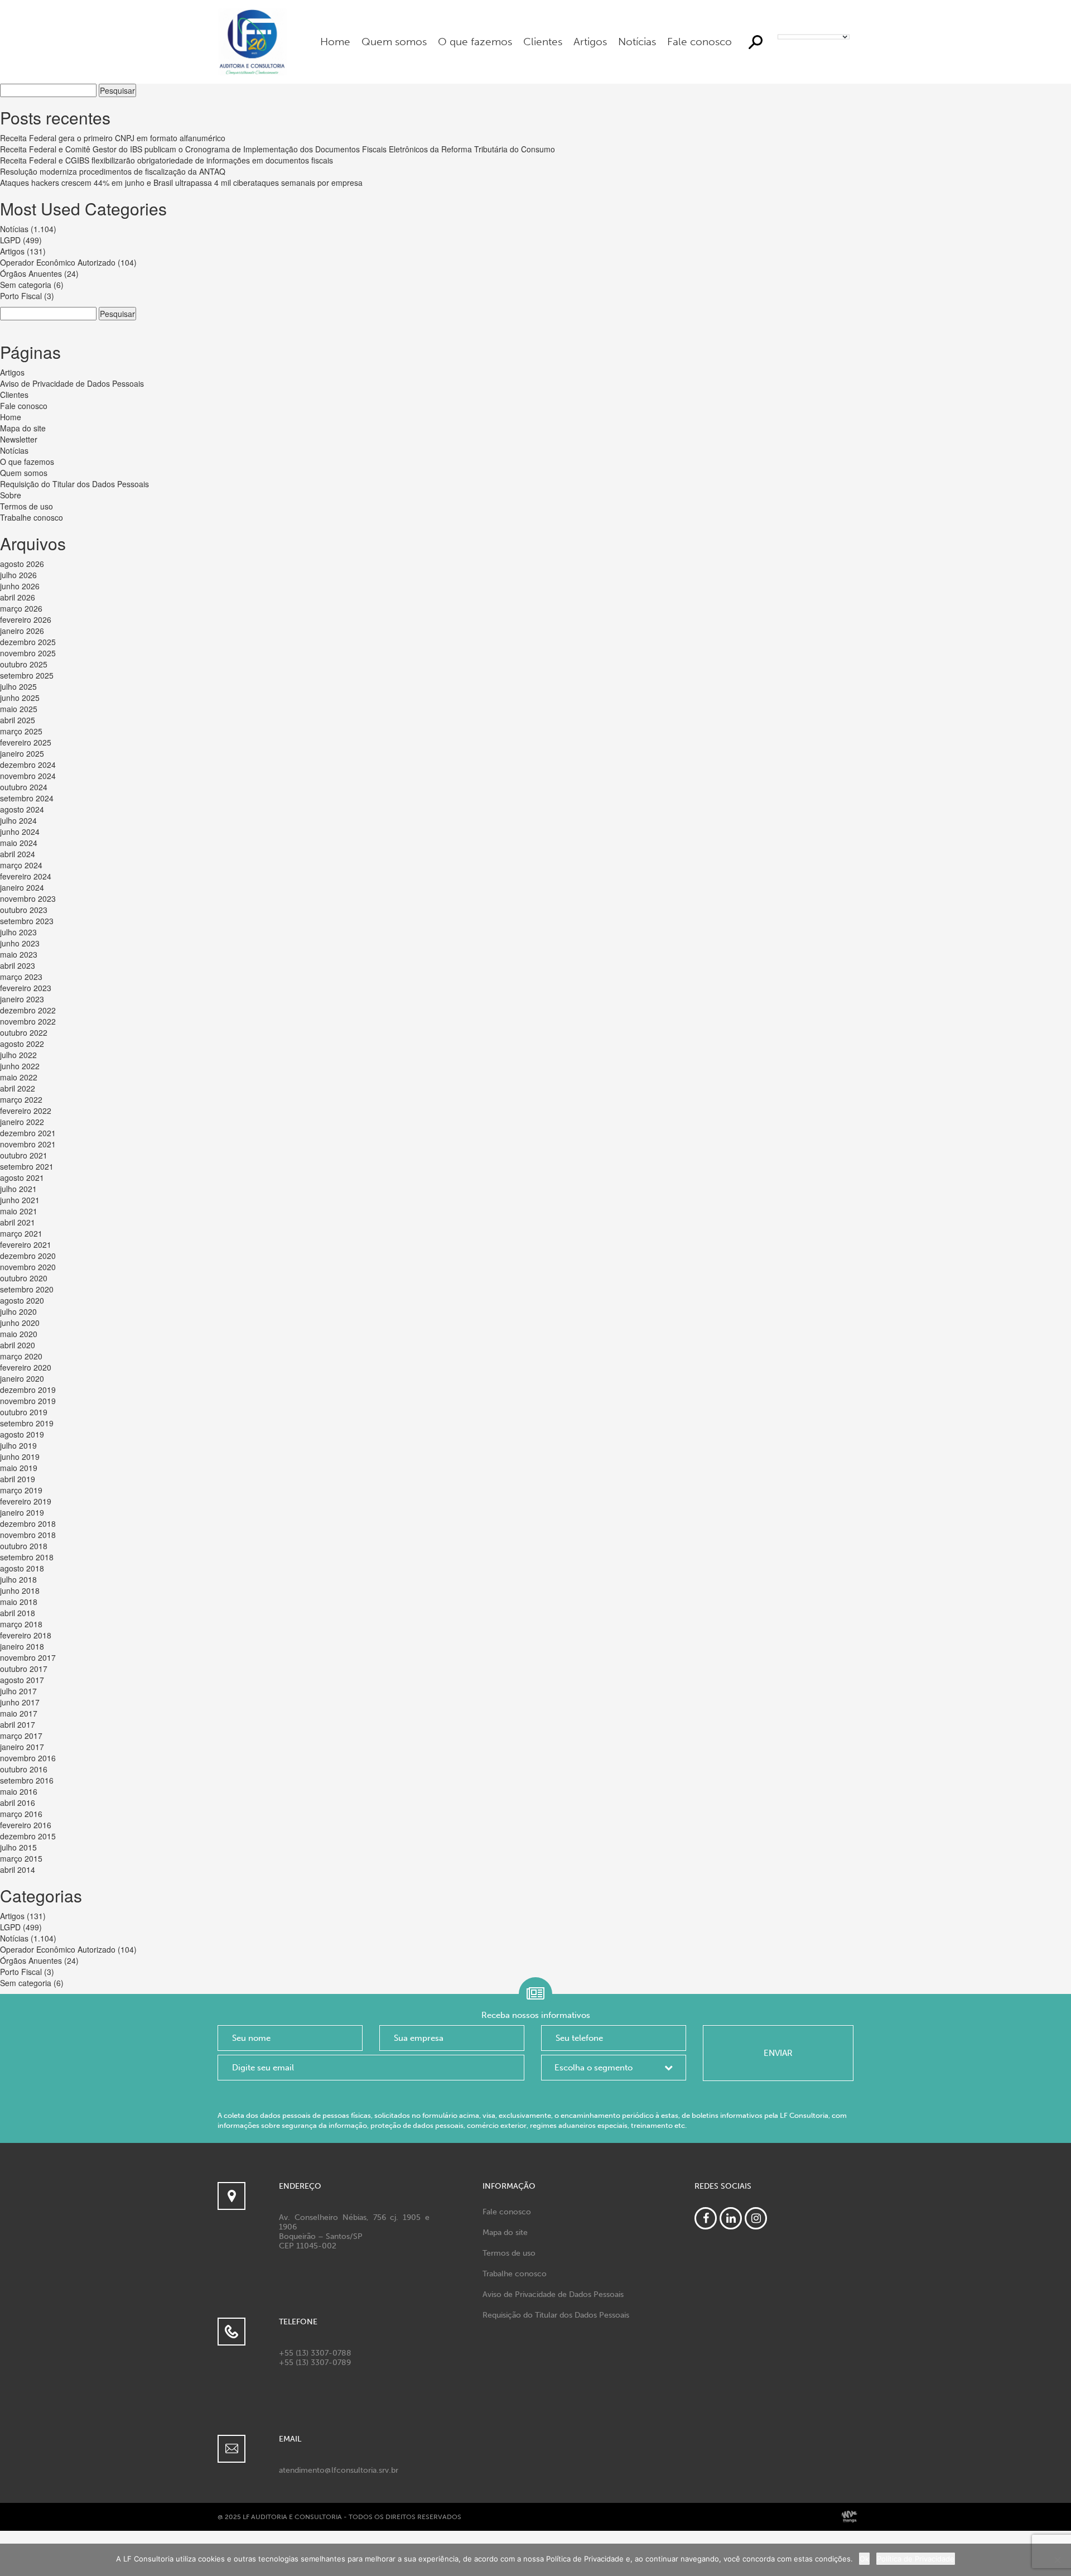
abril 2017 (18, 1724)
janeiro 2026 (22, 631)
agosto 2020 (22, 1300)
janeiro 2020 (22, 1378)
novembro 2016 (28, 1758)
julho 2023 (18, 932)
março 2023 (21, 977)
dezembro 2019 (28, 1390)
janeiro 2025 (22, 753)
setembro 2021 (27, 1166)
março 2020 (21, 1356)
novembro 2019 (28, 1401)
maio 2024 (19, 843)
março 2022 (21, 1099)
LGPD (10, 240)
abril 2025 (18, 720)
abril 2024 (18, 854)
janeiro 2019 (22, 1512)
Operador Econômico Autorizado (58, 262)
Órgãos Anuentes (31, 273)
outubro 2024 (24, 787)
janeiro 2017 (22, 1747)
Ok (864, 2559)
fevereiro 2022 (26, 1111)
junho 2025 (20, 698)
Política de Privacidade (916, 2559)
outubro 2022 (24, 1032)
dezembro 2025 (28, 642)
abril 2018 (18, 1613)
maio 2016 (19, 1791)
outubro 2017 (24, 1669)
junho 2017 (20, 1702)
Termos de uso (26, 506)
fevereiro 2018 (26, 1635)
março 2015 (21, 1858)
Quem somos (394, 42)
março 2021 (21, 1233)
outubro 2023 (24, 910)
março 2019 (21, 1490)
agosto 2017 (22, 1680)
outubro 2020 (24, 1278)
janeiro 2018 (22, 1646)
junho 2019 (20, 1457)
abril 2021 (18, 1222)
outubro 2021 (24, 1155)
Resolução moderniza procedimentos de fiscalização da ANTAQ (113, 171)
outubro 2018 (24, 1546)
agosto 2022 (22, 1044)
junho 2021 (20, 1200)
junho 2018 (20, 1590)
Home (335, 42)
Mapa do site (23, 428)
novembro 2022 (28, 1021)
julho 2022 (18, 1055)
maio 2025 (19, 709)
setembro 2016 (27, 1780)
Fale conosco (699, 42)
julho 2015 (18, 1847)
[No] (1057, 2560)
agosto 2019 (22, 1434)
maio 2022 (19, 1077)
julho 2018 (18, 1579)
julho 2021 (18, 1189)
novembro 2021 (28, 1144)
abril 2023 (18, 965)
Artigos (590, 42)
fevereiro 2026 (26, 619)
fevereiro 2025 (26, 742)
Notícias (637, 42)
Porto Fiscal (21, 296)
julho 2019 (18, 1445)
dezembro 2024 (28, 765)
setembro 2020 (27, 1289)
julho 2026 (18, 575)
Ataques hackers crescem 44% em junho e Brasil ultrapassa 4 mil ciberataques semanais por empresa (181, 182)
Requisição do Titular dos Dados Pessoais (74, 484)
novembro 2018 (28, 1535)
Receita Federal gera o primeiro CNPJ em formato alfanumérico (113, 138)
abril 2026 (18, 597)
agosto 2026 (22, 564)
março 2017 (21, 1736)
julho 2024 (18, 820)
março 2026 (21, 608)
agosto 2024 (22, 809)
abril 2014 (18, 1869)
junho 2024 (20, 832)
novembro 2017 (28, 1657)
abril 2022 (18, 1088)
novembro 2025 (28, 653)
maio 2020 (19, 1334)
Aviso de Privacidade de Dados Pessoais (72, 383)
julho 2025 (18, 686)
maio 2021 (19, 1211)
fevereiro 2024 (26, 876)
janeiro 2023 (22, 999)
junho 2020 (20, 1323)
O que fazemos (475, 42)
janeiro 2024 (22, 887)
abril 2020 (18, 1345)
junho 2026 (20, 586)
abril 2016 (18, 1803)
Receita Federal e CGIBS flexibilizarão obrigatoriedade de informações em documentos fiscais (167, 160)
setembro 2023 (27, 921)
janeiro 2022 (22, 1122)
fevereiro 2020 (26, 1367)
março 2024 (21, 865)
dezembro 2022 (28, 1010)
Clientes (543, 42)
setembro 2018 (27, 1557)
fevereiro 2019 (26, 1501)
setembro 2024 (27, 798)
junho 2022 (20, 1066)
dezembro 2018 (28, 1524)
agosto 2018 (22, 1568)
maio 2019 (19, 1468)
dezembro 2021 (28, 1133)
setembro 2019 (27, 1423)
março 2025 (21, 731)
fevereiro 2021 (26, 1244)
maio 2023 (19, 954)
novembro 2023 (28, 898)
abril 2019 (18, 1479)
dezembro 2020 (28, 1256)
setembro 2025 (27, 675)
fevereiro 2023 (26, 988)
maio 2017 (19, 1713)
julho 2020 (18, 1311)
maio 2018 (19, 1602)
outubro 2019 (24, 1412)
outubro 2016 (24, 1769)
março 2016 (21, 1814)
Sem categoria (26, 285)
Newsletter (19, 439)
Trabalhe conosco (32, 517)
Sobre (11, 495)
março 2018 (21, 1624)
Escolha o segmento (594, 2068)
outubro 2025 (24, 664)
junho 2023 (20, 943)
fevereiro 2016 (26, 1825)
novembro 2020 (28, 1267)
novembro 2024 (28, 776)
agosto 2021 (22, 1178)
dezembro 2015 (28, 1836)
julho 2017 (18, 1691)
